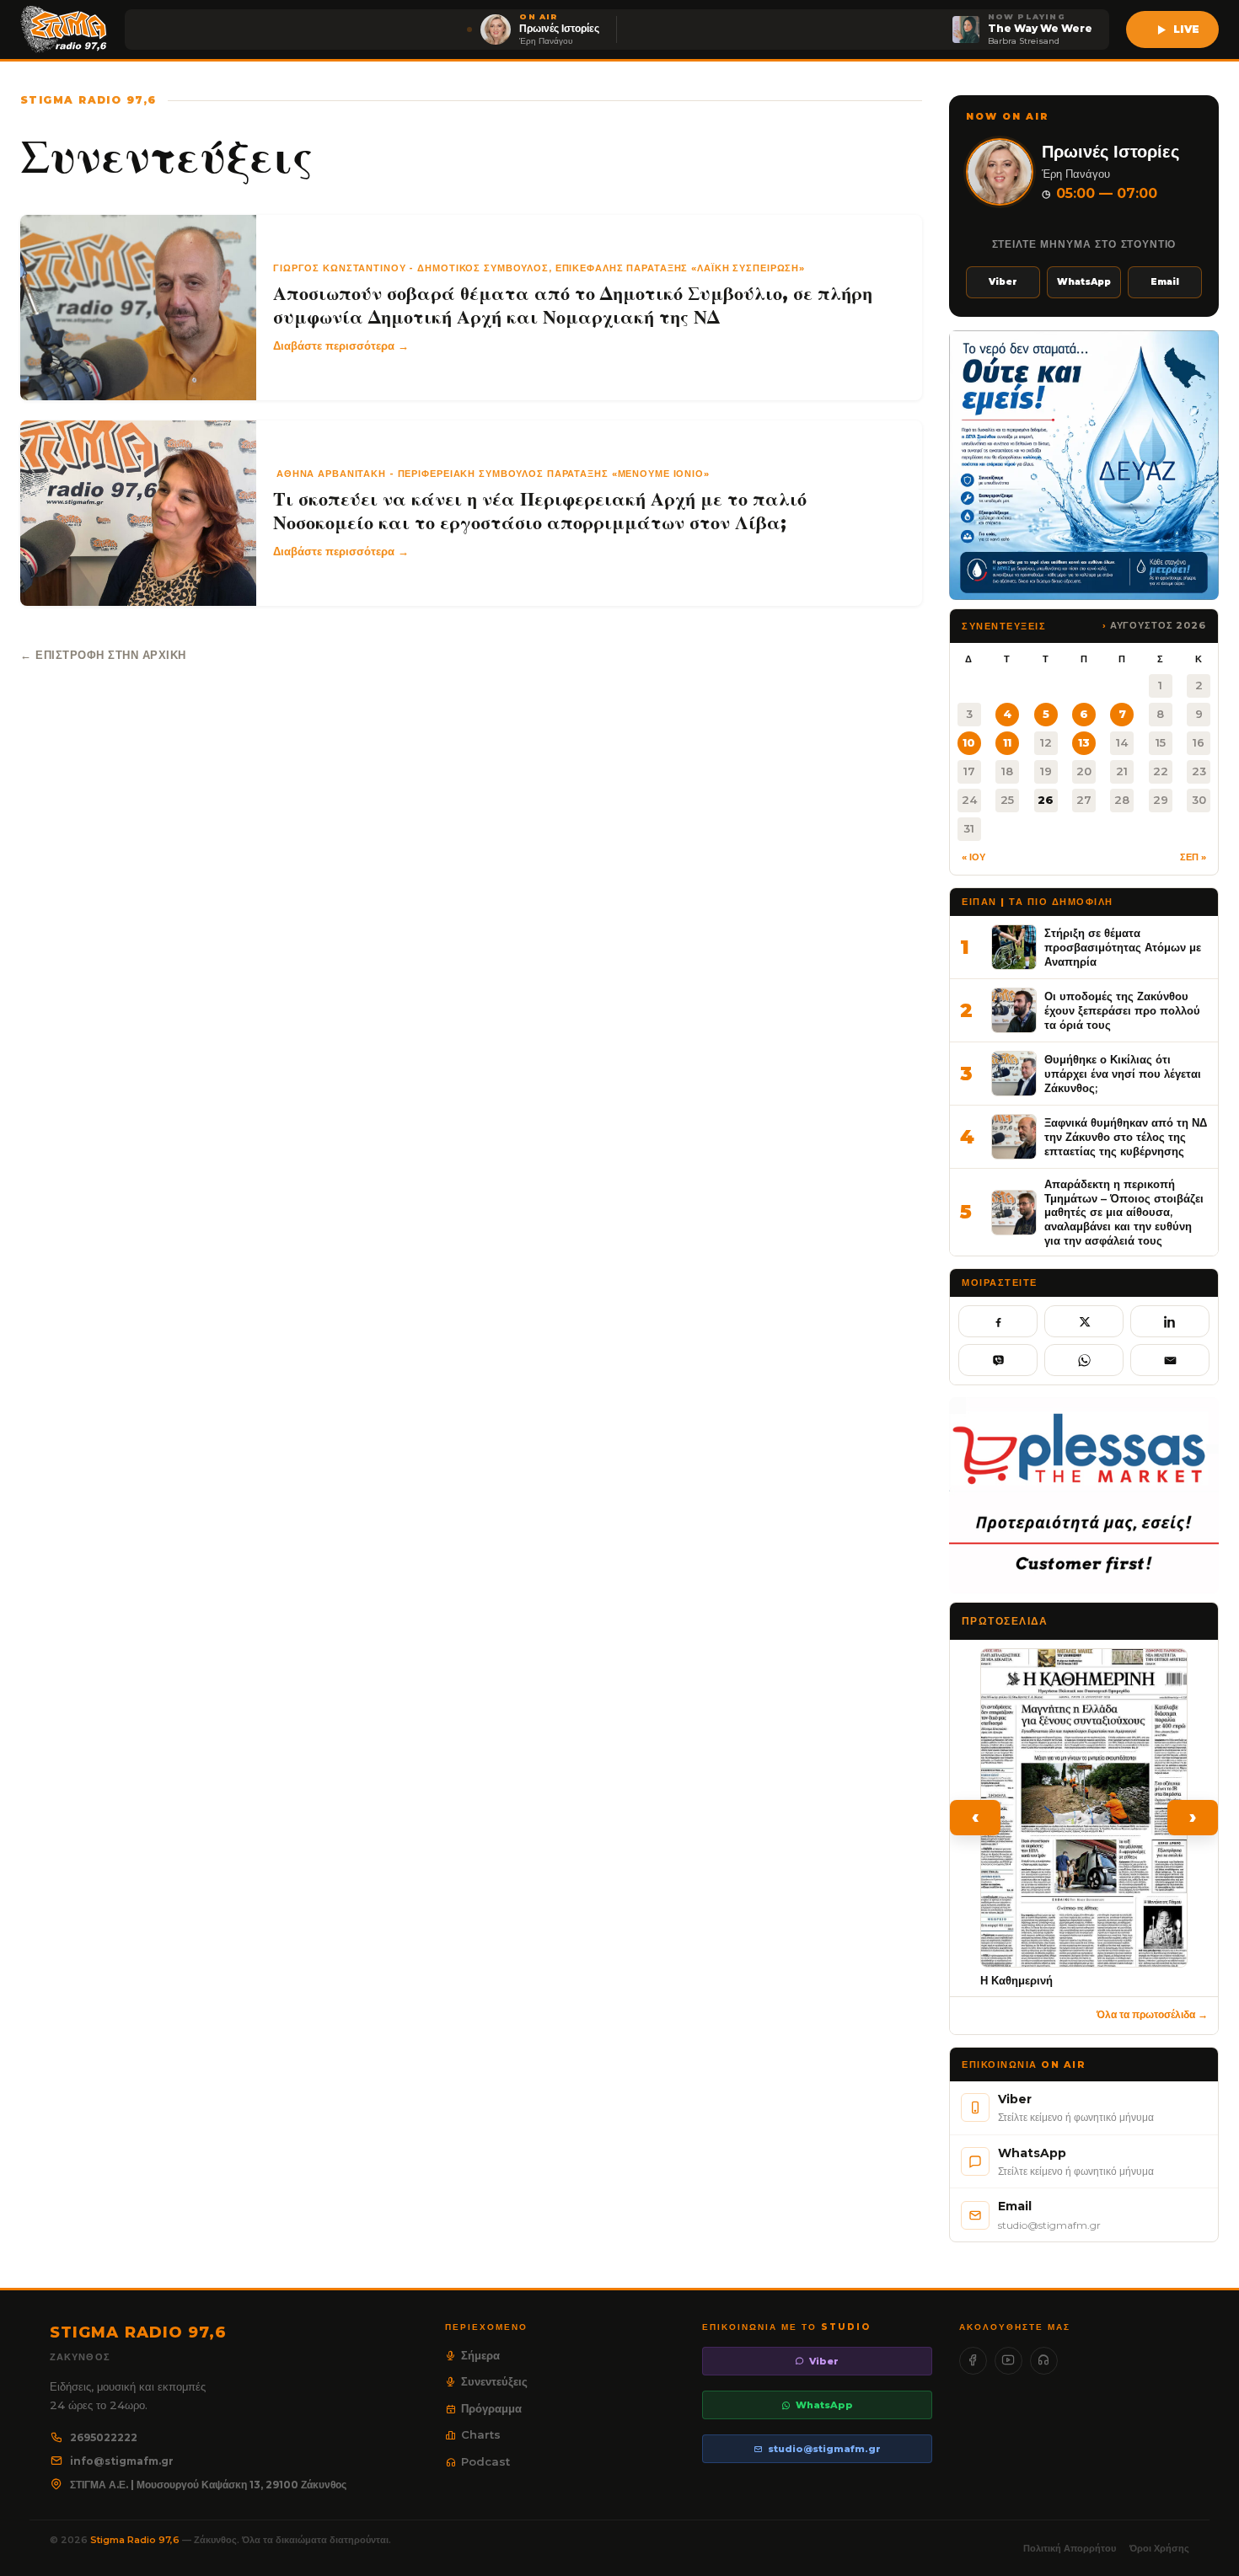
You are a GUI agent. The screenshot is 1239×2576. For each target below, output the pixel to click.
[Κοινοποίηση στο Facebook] (998, 1321)
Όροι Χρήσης (1159, 2548)
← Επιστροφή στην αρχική (103, 655)
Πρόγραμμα (491, 2408)
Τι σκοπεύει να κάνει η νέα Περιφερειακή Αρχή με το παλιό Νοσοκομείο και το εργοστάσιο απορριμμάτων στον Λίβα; (540, 511)
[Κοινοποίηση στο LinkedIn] (1170, 1321)
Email (1165, 282)
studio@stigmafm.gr (824, 2449)
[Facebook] (973, 2361)
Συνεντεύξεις (494, 2381)
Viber (1003, 282)
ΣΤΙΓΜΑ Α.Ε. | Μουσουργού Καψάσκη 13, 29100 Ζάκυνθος (208, 2485)
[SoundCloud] (1044, 2361)
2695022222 (104, 2437)
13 (1084, 742)
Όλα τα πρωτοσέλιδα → (1152, 2014)
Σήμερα (480, 2355)
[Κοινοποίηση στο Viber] (998, 1360)
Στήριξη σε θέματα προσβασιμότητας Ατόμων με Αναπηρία (1123, 947)
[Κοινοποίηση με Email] (1170, 1360)
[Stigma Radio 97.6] (64, 29)
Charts (481, 2434)
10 (969, 742)
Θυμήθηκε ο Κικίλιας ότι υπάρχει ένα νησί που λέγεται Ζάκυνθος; (1123, 1073)
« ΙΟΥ (973, 857)
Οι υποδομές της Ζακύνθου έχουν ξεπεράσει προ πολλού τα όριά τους (1122, 1010)
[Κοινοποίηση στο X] (1084, 1321)
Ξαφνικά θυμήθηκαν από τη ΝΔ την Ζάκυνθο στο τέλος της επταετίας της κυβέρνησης (1126, 1136)
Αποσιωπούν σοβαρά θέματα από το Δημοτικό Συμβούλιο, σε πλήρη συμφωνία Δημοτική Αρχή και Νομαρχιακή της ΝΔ (573, 305)
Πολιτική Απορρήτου (1070, 2548)
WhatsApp (1084, 282)
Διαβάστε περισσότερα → (341, 345)
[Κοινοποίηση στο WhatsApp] (1084, 1360)
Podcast (485, 2461)
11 (1007, 742)
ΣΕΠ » (1193, 857)
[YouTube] (1008, 2361)
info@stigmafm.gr (122, 2461)
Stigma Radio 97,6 (136, 2540)
